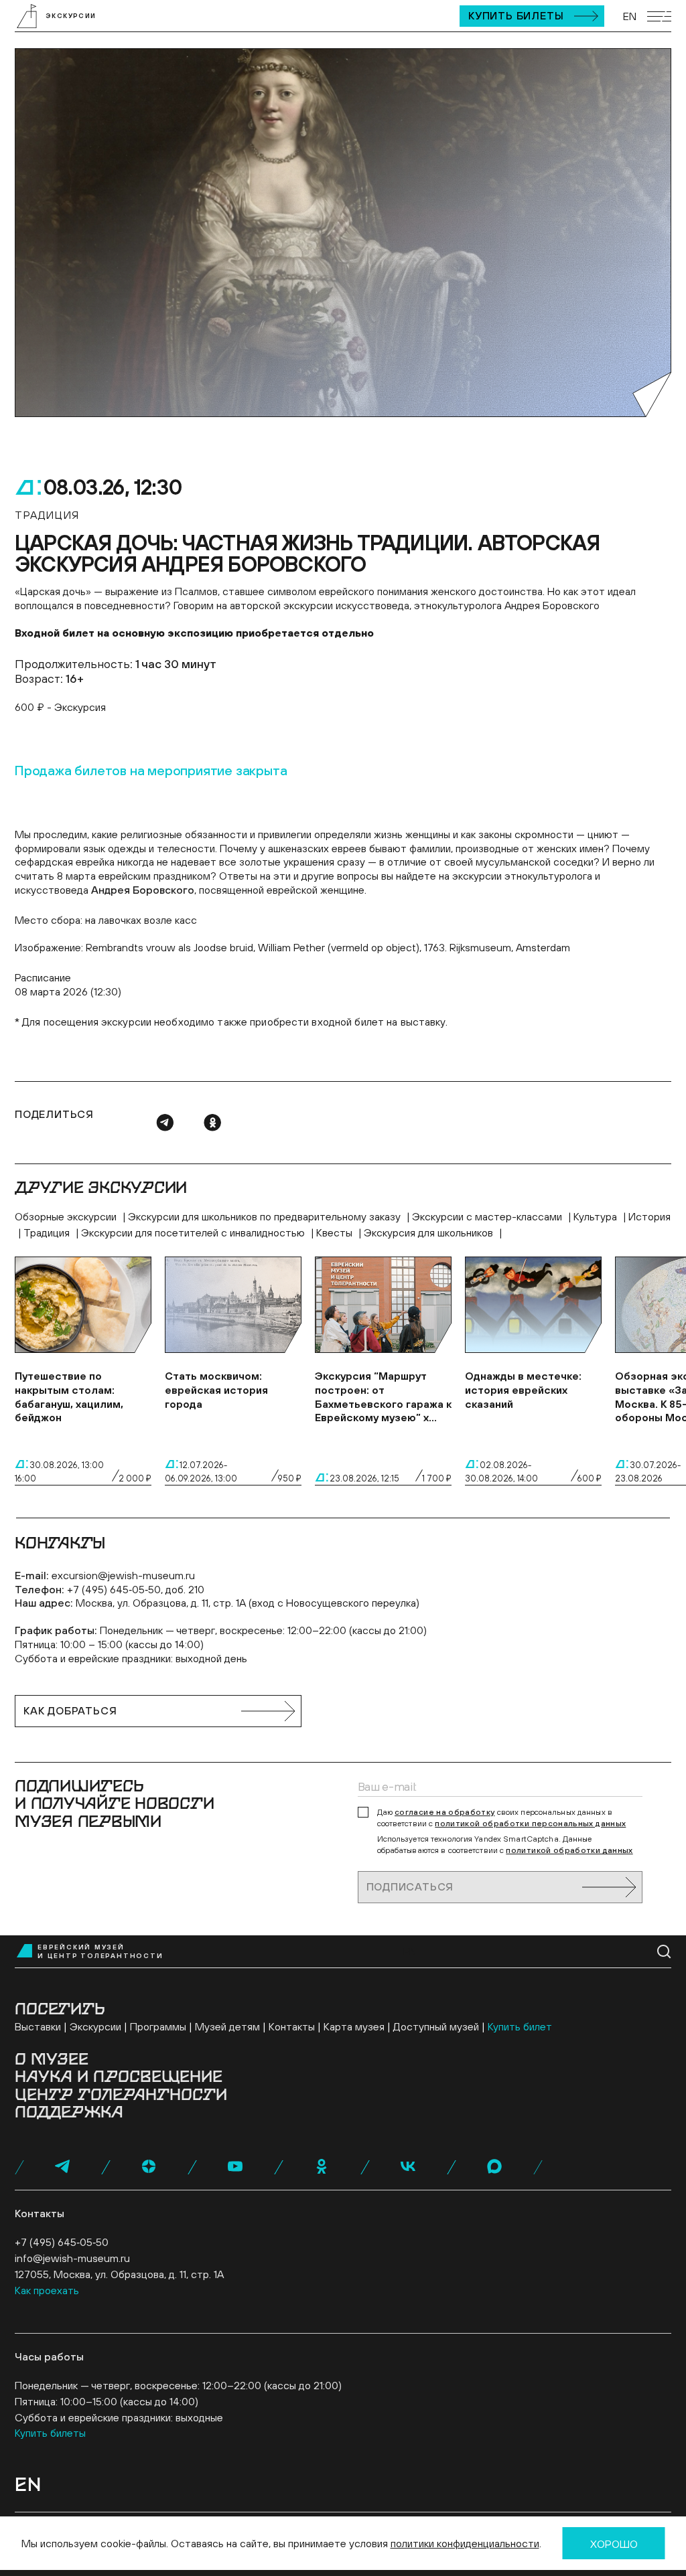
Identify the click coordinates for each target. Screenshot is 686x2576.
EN (630, 16)
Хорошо (614, 2544)
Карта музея (354, 2026)
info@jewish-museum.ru (72, 2258)
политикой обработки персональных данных (530, 1824)
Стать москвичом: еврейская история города (216, 1390)
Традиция (48, 1232)
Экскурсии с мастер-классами (488, 1216)
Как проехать (47, 2290)
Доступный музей (436, 2026)
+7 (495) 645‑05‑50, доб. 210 (136, 1589)
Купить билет (520, 2026)
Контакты (292, 2026)
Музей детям (227, 2026)
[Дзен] (149, 2166)
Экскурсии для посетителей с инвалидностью (194, 1232)
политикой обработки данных (569, 1850)
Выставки (38, 2026)
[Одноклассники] (212, 1123)
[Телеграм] (165, 1123)
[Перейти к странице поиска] (664, 1952)
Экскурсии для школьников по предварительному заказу (266, 1216)
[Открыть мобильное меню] (659, 16)
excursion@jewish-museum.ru (123, 1575)
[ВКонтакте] (408, 2166)
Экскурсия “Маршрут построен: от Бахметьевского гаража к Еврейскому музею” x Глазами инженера (383, 1397)
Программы (158, 2026)
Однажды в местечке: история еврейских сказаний (523, 1390)
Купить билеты (516, 15)
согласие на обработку (445, 1812)
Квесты (336, 1232)
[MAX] (494, 2166)
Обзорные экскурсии (67, 1216)
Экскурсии (95, 2026)
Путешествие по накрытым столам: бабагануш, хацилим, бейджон (69, 1396)
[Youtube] (235, 2166)
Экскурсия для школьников (430, 1232)
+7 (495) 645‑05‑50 (62, 2242)
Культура (597, 1216)
